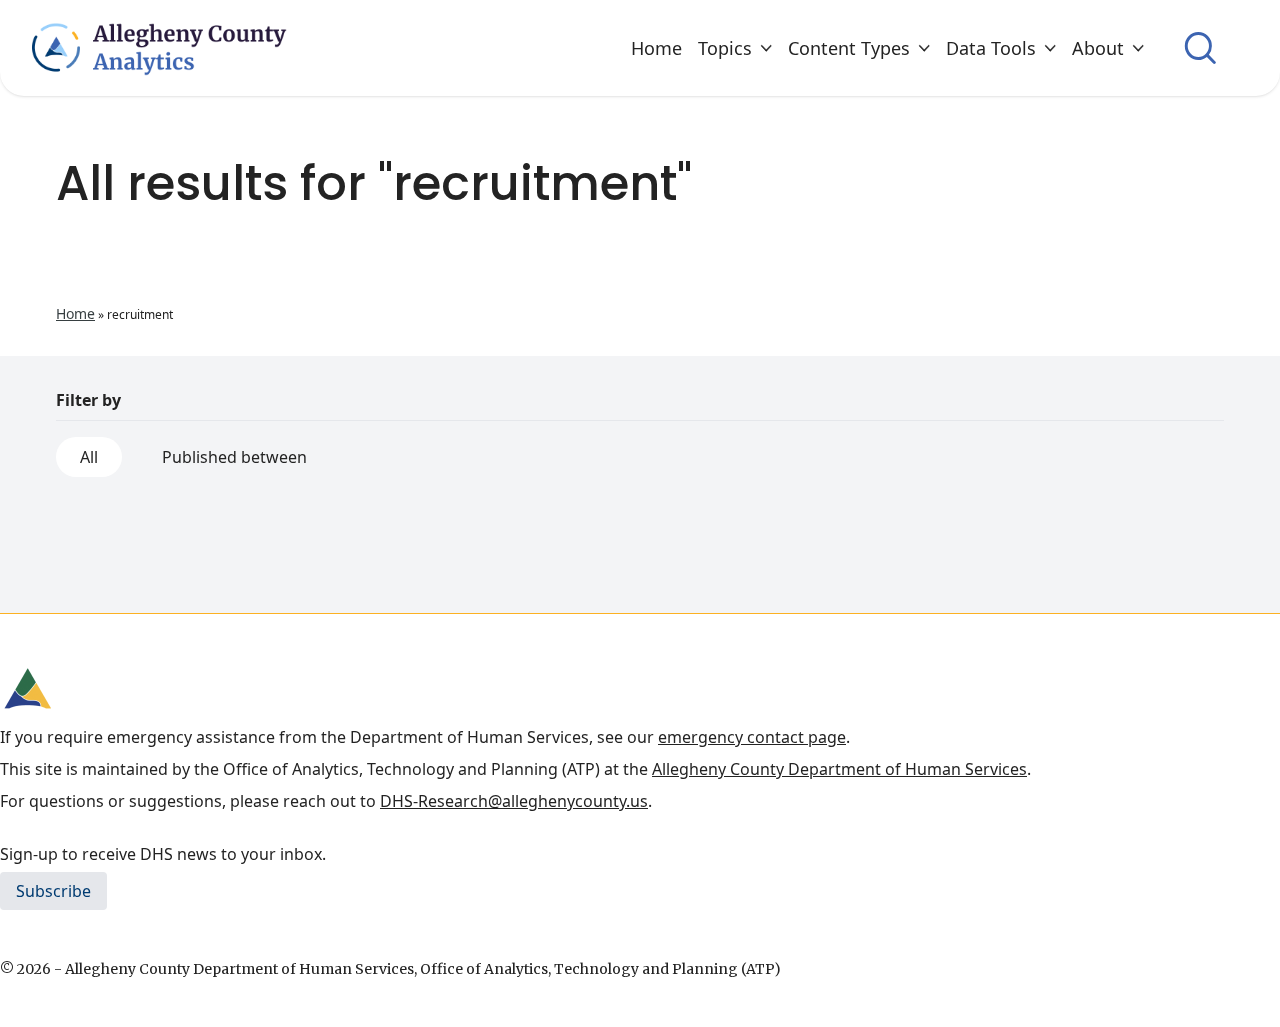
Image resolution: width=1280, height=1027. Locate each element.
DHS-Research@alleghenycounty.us (514, 801)
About (1098, 48)
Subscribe (53, 891)
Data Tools (991, 48)
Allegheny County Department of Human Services (839, 769)
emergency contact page (752, 737)
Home (656, 48)
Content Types (849, 48)
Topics (725, 48)
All (89, 457)
